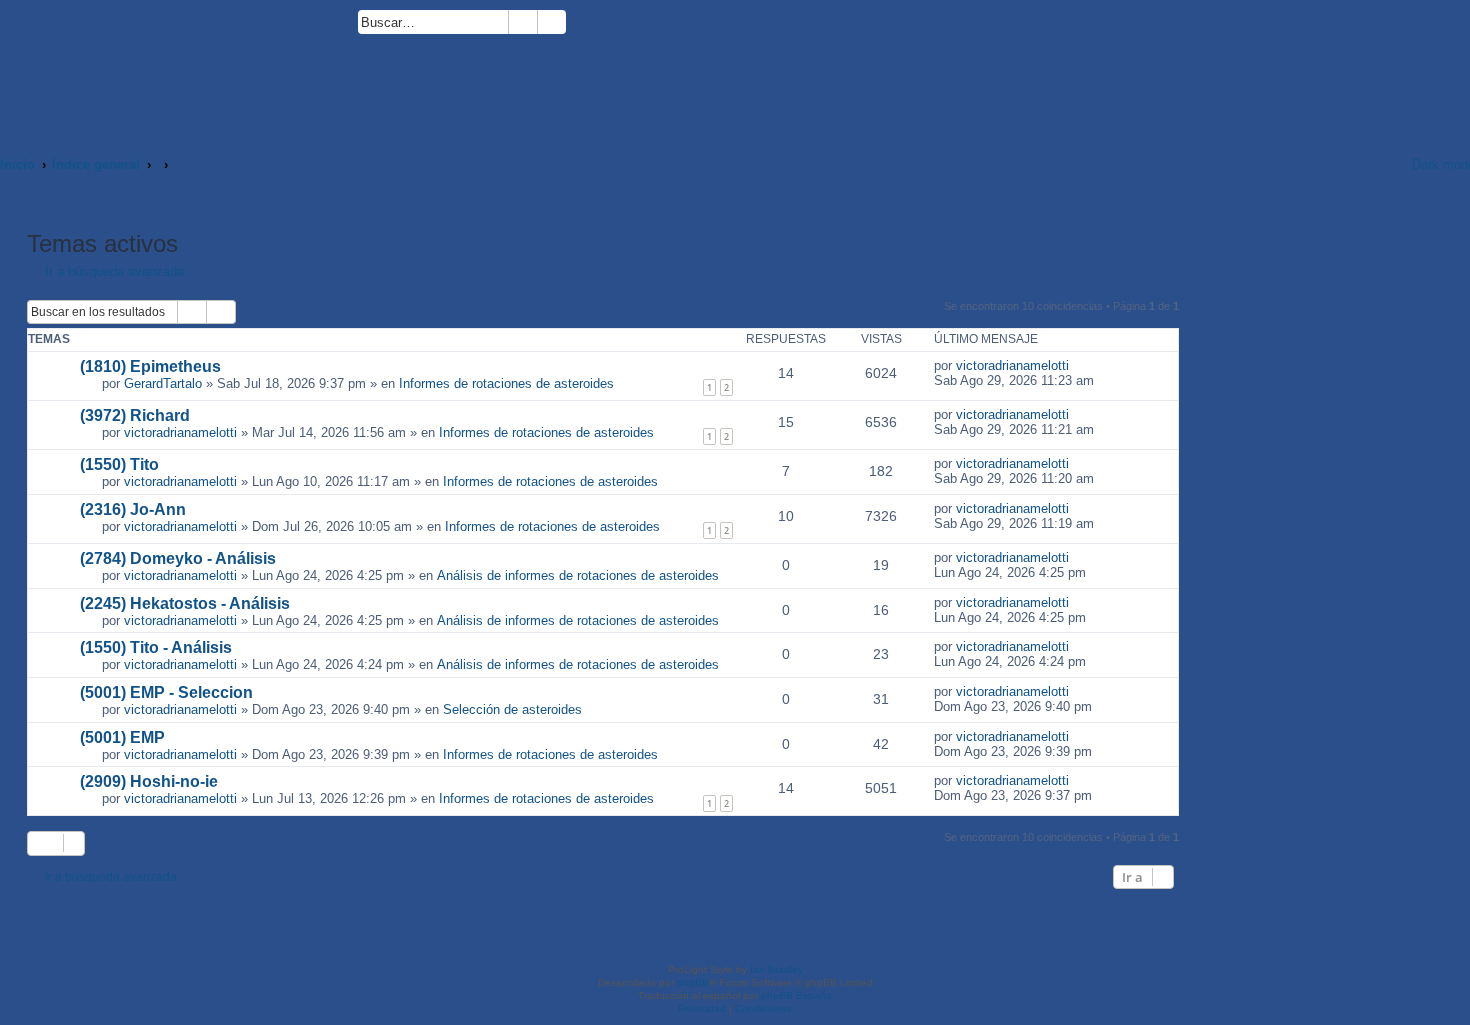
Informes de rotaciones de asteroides (506, 383)
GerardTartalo (163, 383)
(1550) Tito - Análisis (156, 647)
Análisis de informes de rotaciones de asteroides (578, 575)
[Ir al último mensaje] (1079, 365)
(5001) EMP (122, 737)
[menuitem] (575, 25)
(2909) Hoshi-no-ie (149, 781)
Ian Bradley (776, 969)
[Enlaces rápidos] (1371, 164)
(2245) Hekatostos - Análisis (185, 603)
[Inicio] (179, 67)
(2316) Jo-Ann (133, 509)
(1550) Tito (119, 464)
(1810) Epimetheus (150, 366)
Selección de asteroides (512, 709)
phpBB (693, 982)
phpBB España (796, 995)
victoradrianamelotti (1012, 365)
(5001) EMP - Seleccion (166, 692)
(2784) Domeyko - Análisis (178, 558)
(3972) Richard (135, 415)
